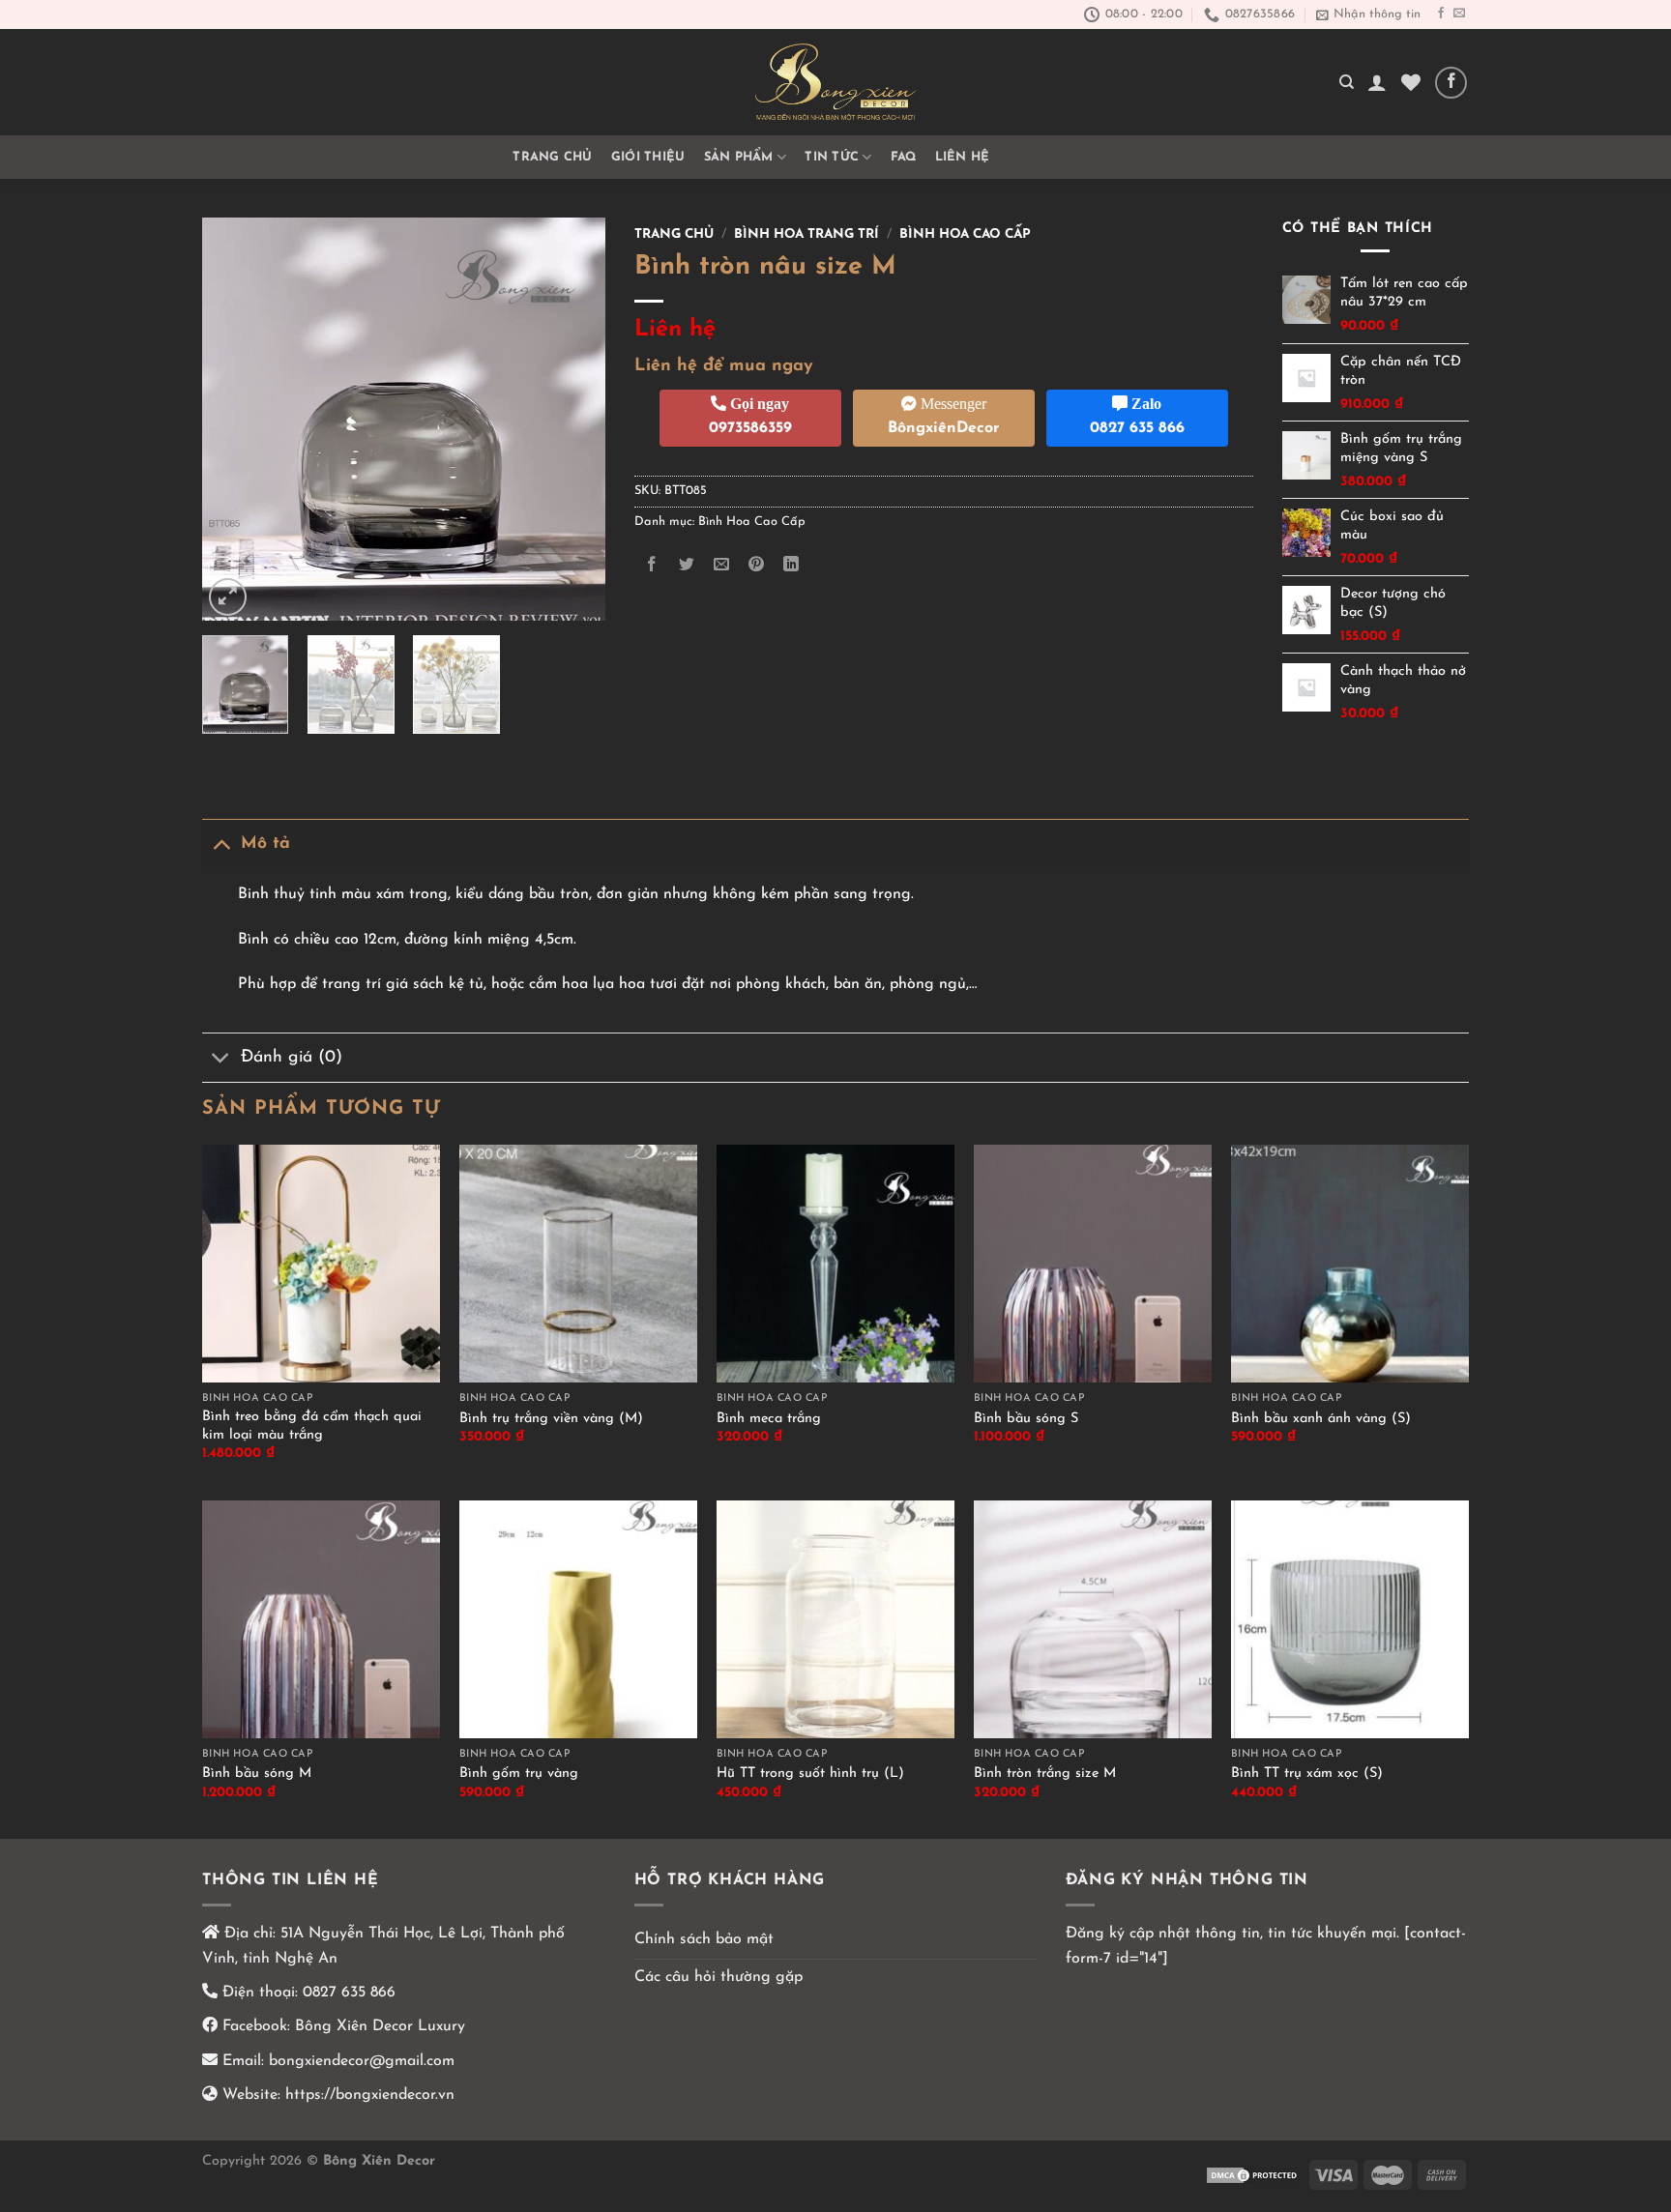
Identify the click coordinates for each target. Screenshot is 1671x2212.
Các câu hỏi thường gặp (718, 1977)
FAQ (904, 157)
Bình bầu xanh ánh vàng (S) (1321, 1419)
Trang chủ (552, 157)
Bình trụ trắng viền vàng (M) (551, 1419)
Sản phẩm (739, 157)
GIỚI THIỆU (648, 157)
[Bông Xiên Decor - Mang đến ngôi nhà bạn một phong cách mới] (835, 82)
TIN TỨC (832, 157)
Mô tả (265, 844)
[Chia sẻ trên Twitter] (686, 565)
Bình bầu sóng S (1026, 1419)
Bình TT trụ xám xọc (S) (1307, 1774)
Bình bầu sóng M (257, 1774)
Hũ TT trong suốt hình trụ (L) (810, 1774)
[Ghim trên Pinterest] (757, 565)
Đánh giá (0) (292, 1057)
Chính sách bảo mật (704, 1939)
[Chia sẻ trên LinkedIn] (792, 565)
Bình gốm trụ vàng (519, 1774)
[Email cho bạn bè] (721, 565)
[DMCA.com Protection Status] (1253, 2174)
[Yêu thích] (1411, 82)
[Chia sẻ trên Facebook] (651, 565)
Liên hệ (963, 157)
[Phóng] (228, 597)
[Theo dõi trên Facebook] (1441, 14)
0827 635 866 (349, 1993)
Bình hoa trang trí (806, 234)
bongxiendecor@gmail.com (359, 2061)
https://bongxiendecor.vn (370, 2095)
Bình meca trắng (769, 1419)
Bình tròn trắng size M (1045, 1774)
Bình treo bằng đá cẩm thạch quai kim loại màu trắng (312, 1426)
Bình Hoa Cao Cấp (965, 234)
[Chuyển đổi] (221, 844)
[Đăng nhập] (1377, 82)
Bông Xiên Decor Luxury (378, 2026)
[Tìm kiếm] (1347, 82)
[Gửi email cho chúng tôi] (1459, 14)
